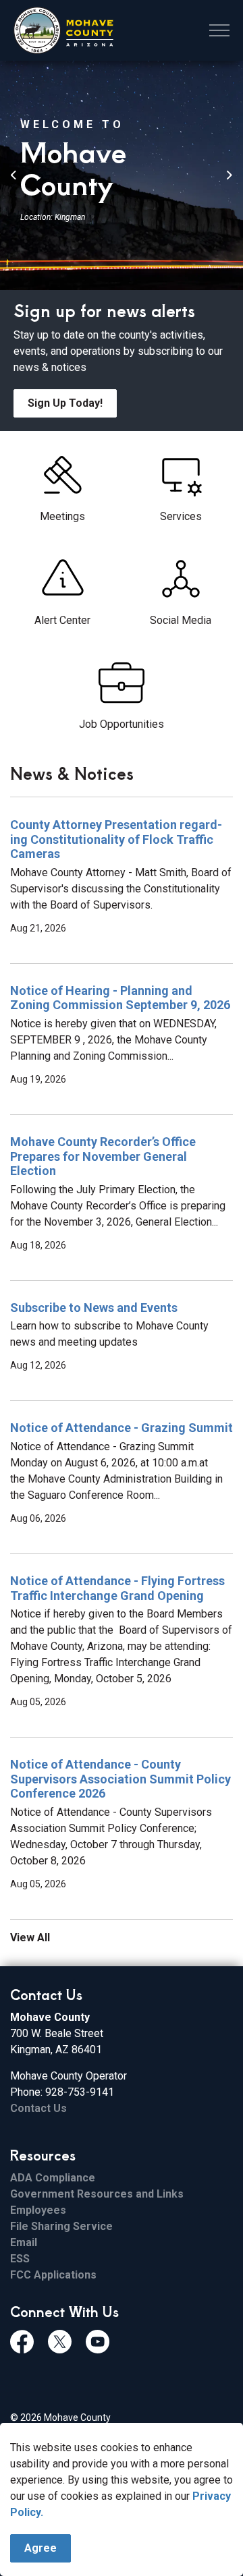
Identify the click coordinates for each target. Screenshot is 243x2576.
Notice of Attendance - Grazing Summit (122, 1428)
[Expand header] (219, 30)
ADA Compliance (53, 2178)
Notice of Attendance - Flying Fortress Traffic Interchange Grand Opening (117, 1588)
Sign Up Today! (65, 403)
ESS (20, 2259)
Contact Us (38, 2108)
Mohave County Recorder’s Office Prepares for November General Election (103, 1156)
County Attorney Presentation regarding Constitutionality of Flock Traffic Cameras (116, 839)
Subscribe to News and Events (94, 1308)
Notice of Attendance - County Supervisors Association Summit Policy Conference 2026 (120, 1779)
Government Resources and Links (97, 2194)
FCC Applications (53, 2275)
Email (24, 2242)
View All (30, 1938)
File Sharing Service (61, 2226)
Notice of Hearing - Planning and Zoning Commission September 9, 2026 (120, 998)
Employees (38, 2210)
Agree (40, 2548)
